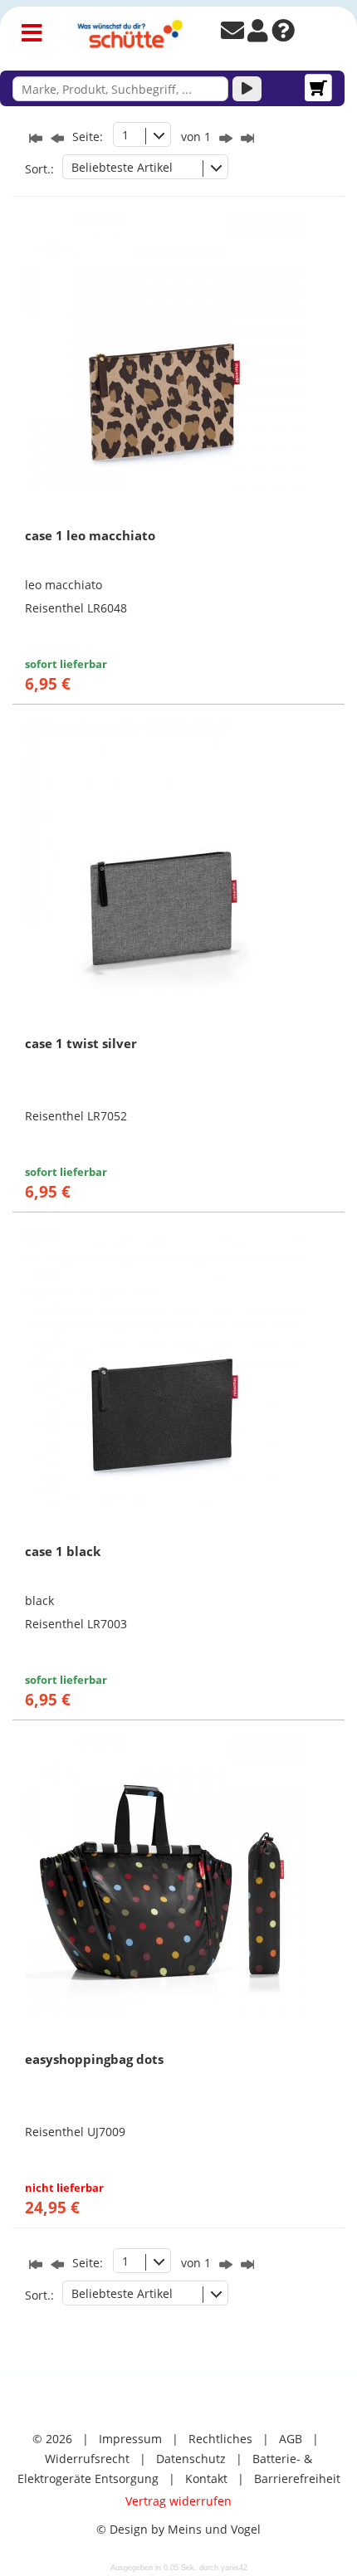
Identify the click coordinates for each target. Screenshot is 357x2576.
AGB (291, 2439)
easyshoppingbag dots (94, 2059)
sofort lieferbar (66, 664)
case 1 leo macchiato (90, 535)
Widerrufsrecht (87, 2459)
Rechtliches (220, 2439)
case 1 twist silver (81, 1043)
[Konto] (258, 34)
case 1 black (63, 1551)
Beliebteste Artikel (122, 167)
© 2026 (52, 2439)
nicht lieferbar (64, 2188)
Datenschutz (191, 2459)
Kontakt (206, 2478)
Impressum (130, 2439)
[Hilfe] (283, 34)
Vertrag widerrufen (178, 2501)
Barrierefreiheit (297, 2478)
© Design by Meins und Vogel (178, 2529)
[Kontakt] (232, 34)
